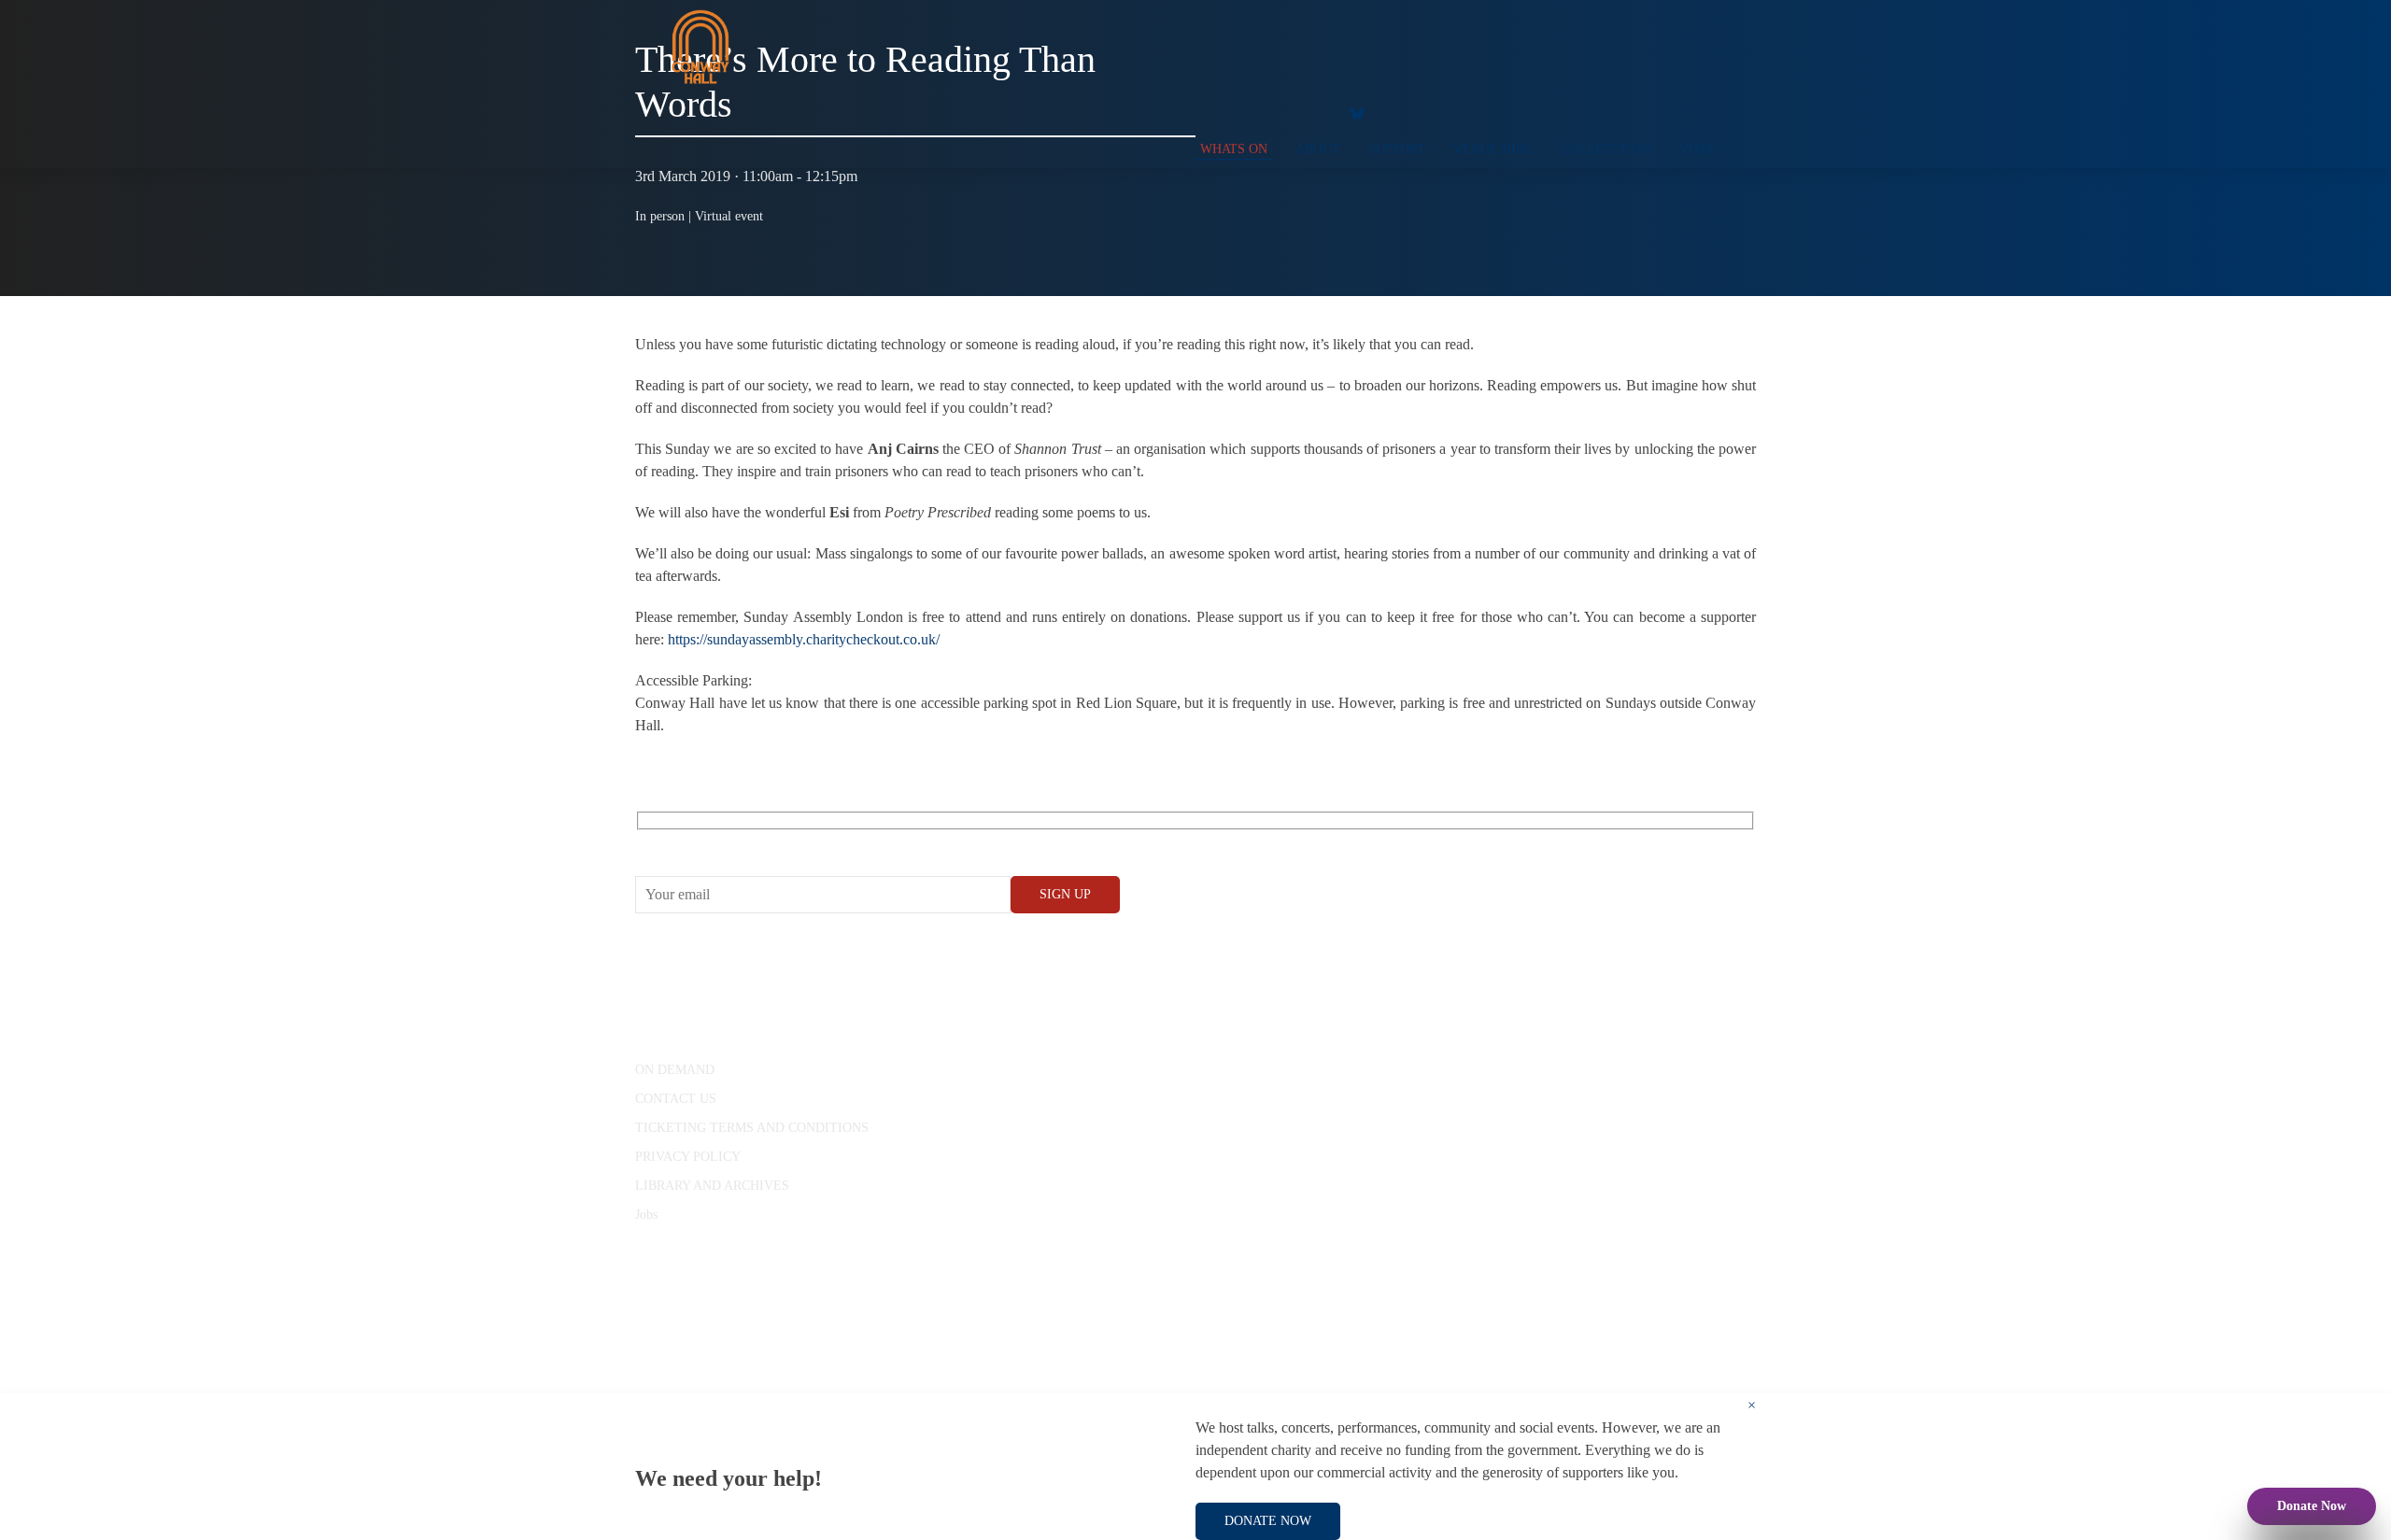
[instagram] (1275, 112)
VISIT (1697, 149)
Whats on (1234, 149)
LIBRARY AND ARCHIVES (712, 1186)
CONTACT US (676, 1099)
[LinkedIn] (1312, 112)
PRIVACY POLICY (688, 1157)
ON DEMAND (675, 1070)
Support (1397, 149)
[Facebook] (1200, 112)
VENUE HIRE (1493, 149)
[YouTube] (1238, 112)
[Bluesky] (1357, 112)
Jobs (646, 1215)
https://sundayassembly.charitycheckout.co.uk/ (804, 639)
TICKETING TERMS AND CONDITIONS (752, 1128)
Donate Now (2312, 1506)
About (1318, 149)
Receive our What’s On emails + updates (779, 842)
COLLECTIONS (1606, 149)
